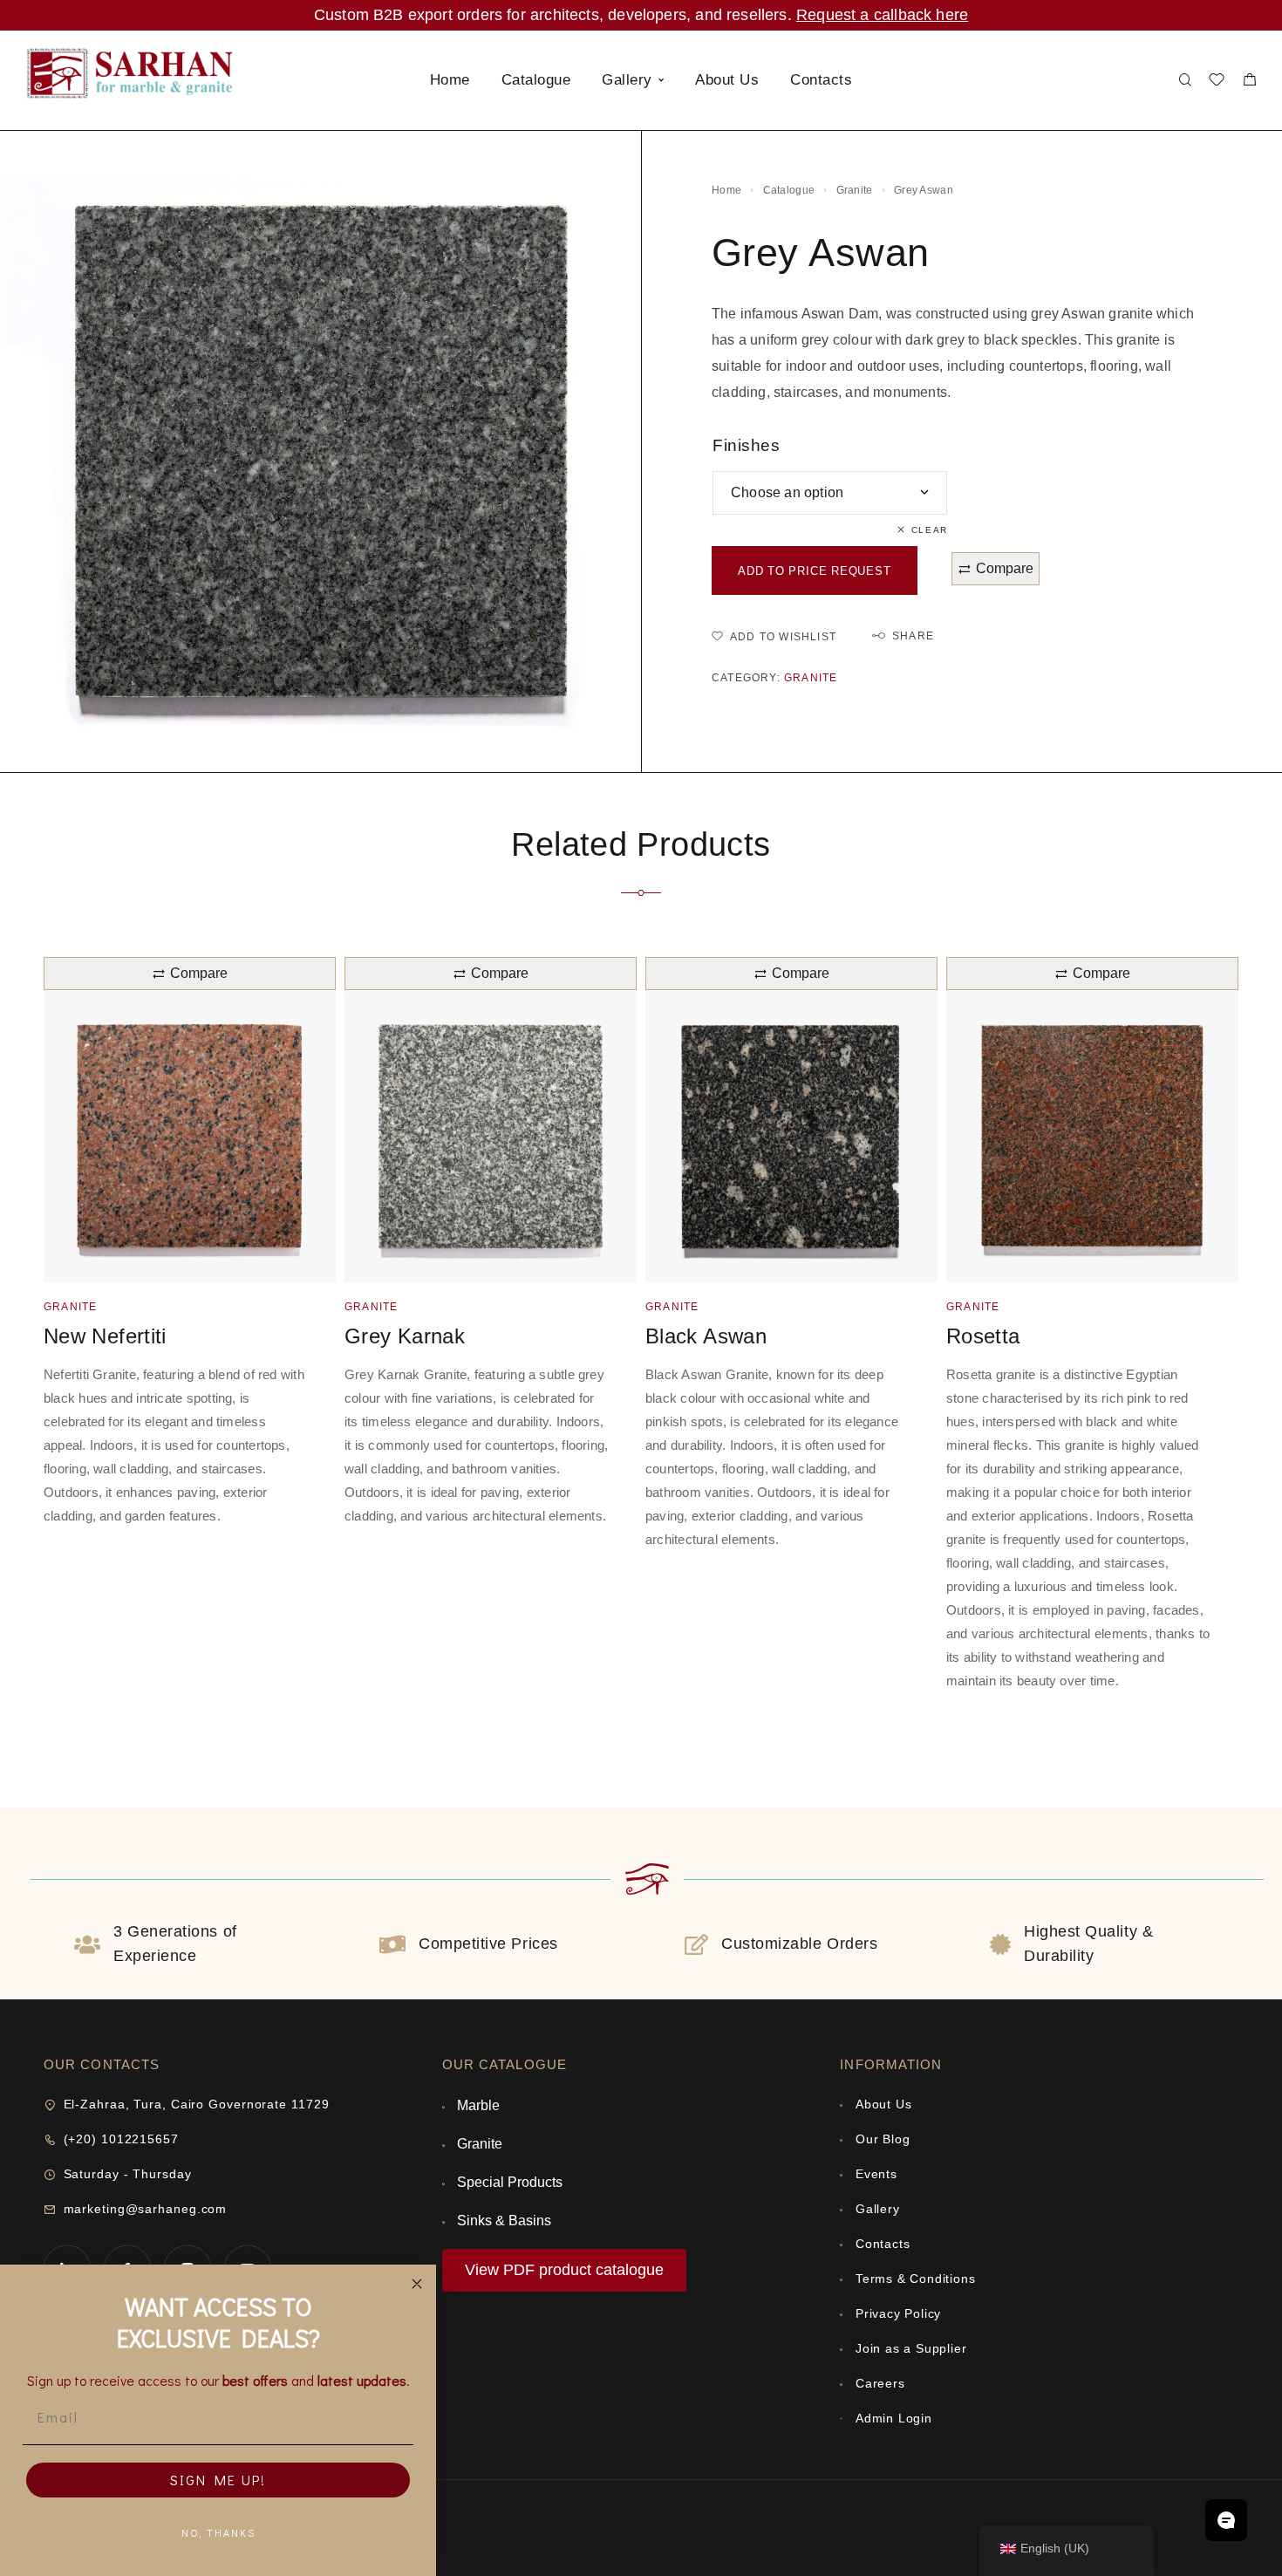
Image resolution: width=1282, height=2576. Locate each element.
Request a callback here (882, 15)
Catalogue (536, 80)
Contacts (821, 80)
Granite (855, 190)
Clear (929, 530)
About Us (727, 80)
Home (450, 80)
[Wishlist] (1217, 82)
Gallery (627, 80)
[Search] (1185, 81)
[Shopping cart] (1249, 82)
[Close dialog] (417, 2284)
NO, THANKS (218, 2532)
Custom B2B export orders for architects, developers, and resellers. (555, 15)
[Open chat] (1226, 2520)
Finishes (747, 445)
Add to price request (815, 571)
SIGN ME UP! (218, 2480)
